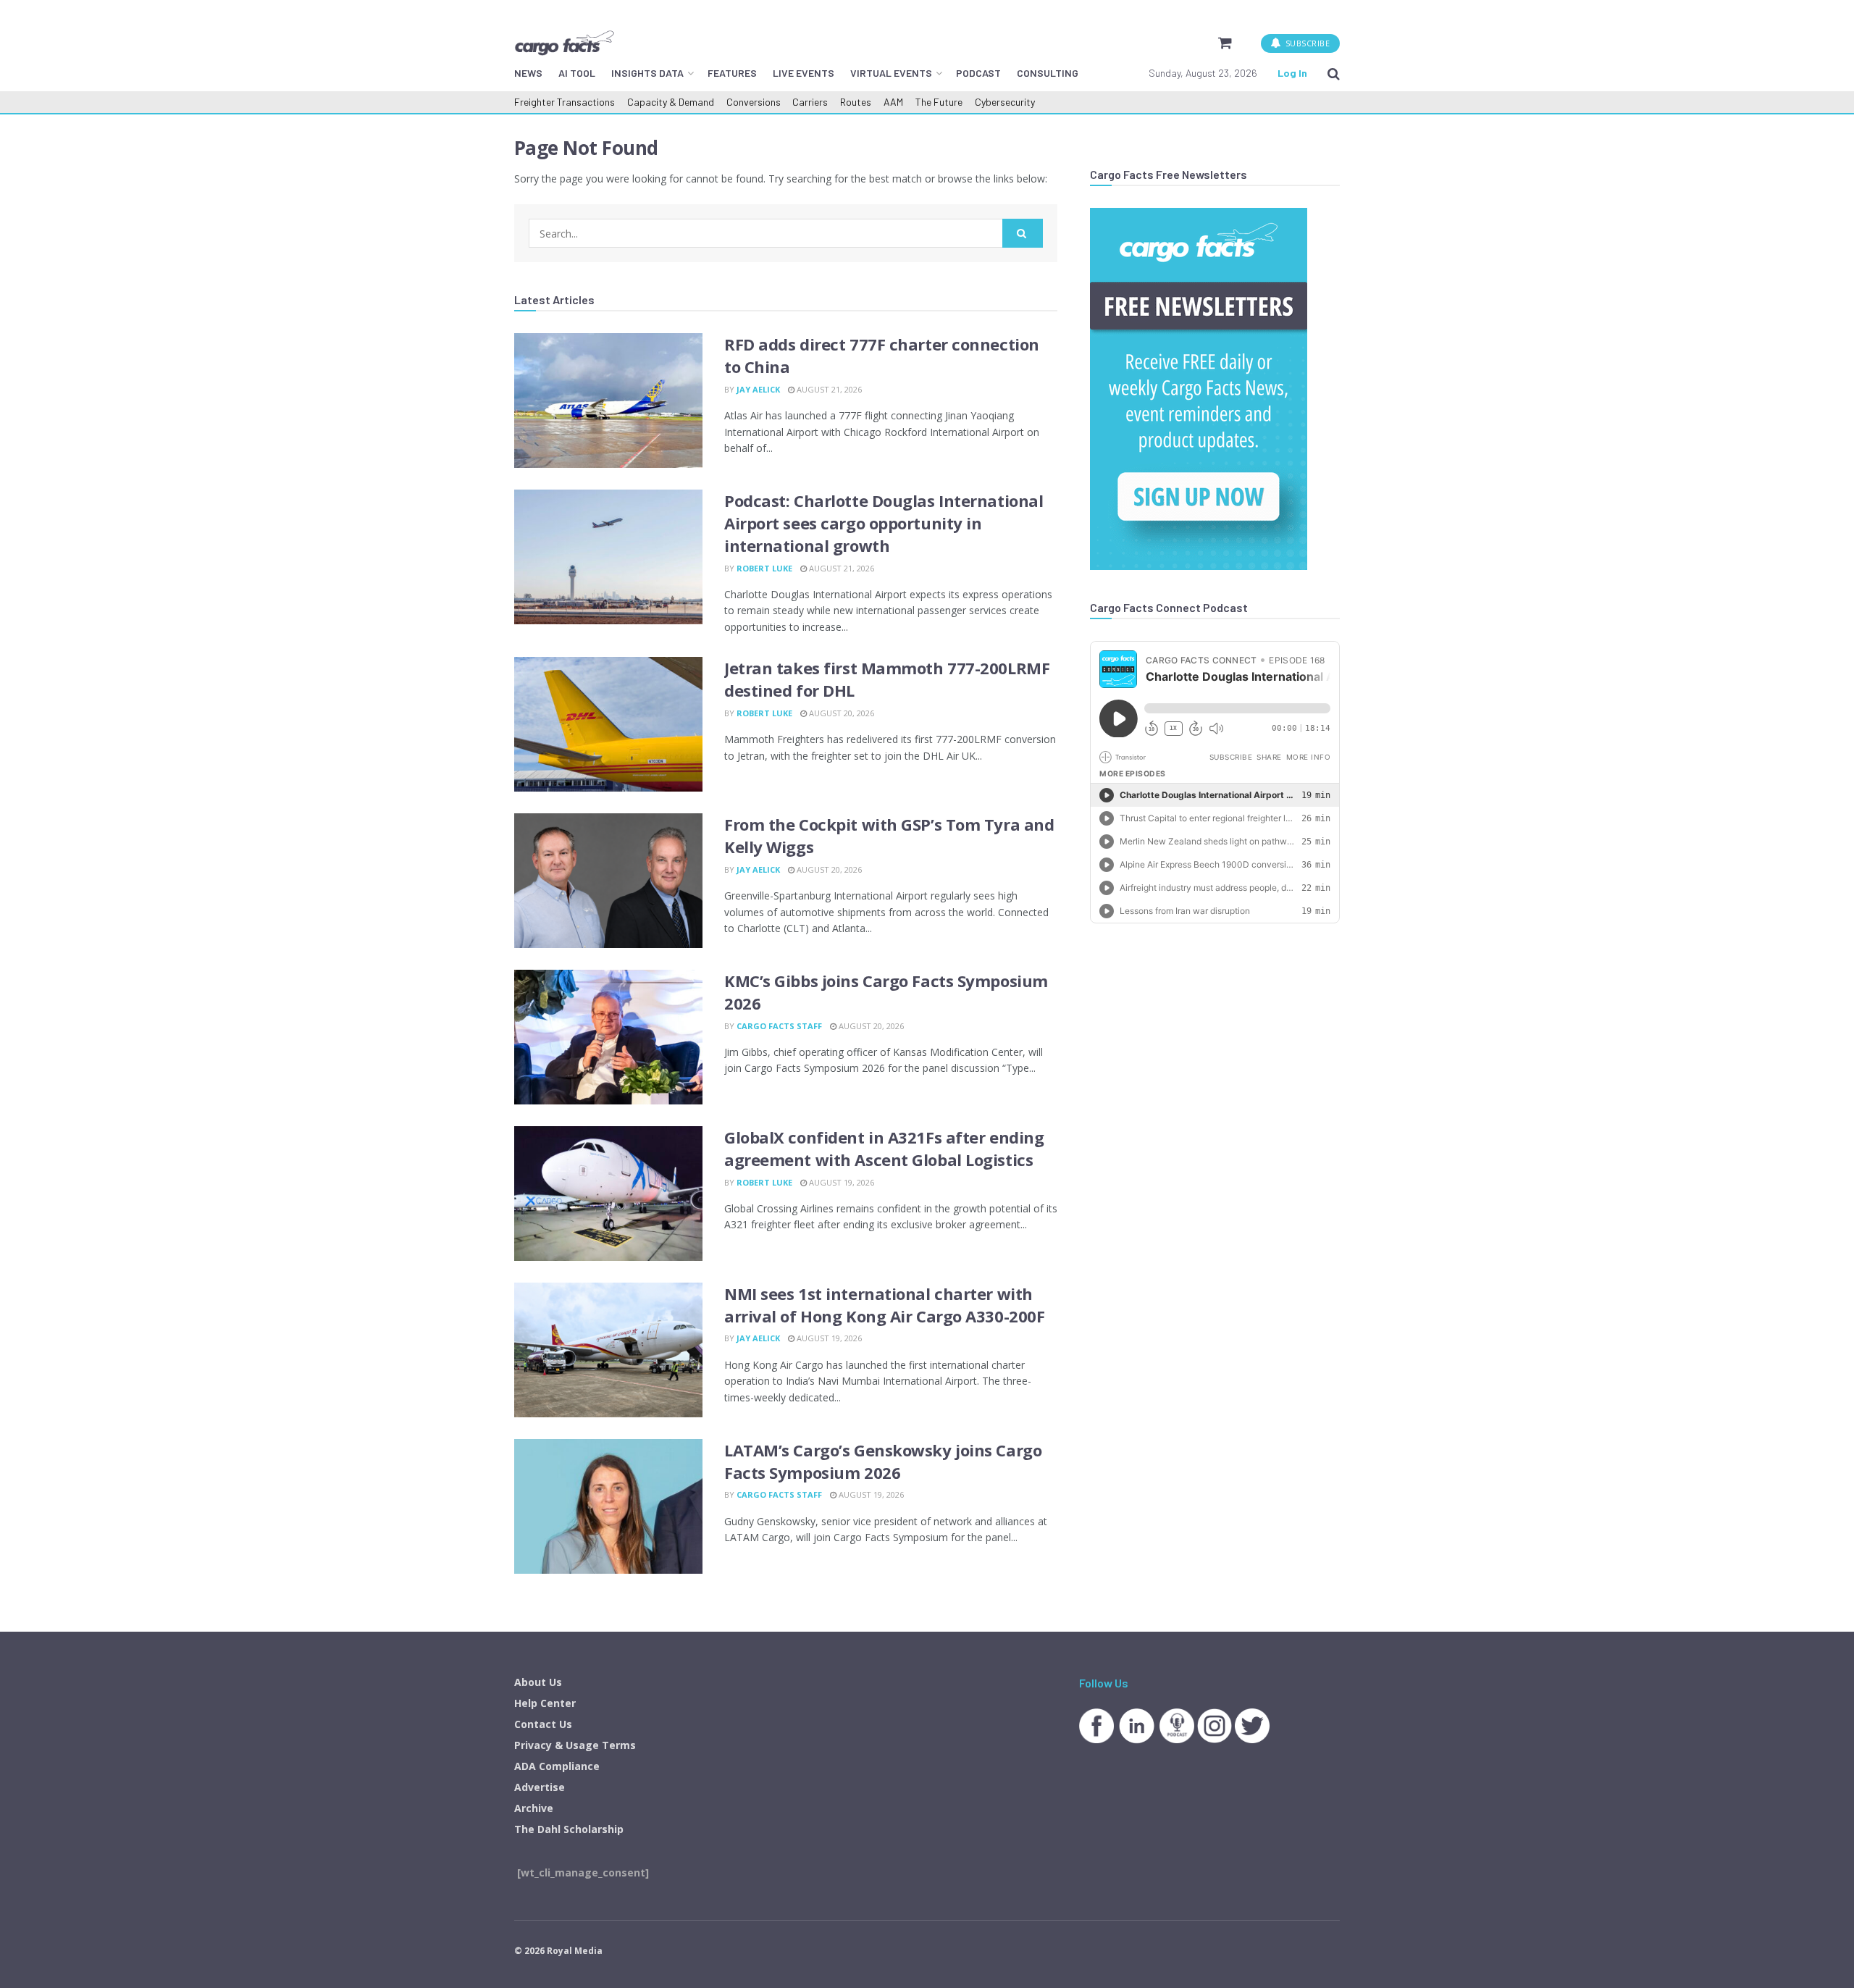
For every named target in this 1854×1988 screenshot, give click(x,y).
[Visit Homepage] (564, 43)
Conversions (754, 102)
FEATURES (732, 73)
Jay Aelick (758, 389)
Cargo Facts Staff (779, 1026)
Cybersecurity (1005, 102)
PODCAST (978, 73)
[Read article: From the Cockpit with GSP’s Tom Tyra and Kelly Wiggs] (608, 881)
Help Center (545, 1703)
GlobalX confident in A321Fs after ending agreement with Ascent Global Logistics (884, 1148)
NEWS (528, 73)
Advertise (540, 1787)
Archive (534, 1808)
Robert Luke (764, 568)
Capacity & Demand (671, 102)
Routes (856, 102)
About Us (538, 1682)
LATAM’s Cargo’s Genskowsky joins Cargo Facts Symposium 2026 (883, 1461)
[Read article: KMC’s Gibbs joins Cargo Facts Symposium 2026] (608, 1037)
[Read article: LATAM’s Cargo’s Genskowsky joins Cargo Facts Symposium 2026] (608, 1506)
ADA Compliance (557, 1766)
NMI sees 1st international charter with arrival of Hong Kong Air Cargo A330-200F (884, 1305)
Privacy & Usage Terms (575, 1745)
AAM (893, 102)
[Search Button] (1334, 73)
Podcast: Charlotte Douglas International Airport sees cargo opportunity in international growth (884, 523)
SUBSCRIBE (1306, 43)
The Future (939, 102)
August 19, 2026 (840, 1182)
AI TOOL (577, 73)
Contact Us (543, 1724)
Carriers (810, 102)
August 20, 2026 (840, 713)
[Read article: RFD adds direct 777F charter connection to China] (608, 400)
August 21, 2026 (828, 389)
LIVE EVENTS (804, 73)
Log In (1292, 73)
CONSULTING (1048, 73)
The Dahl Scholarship (569, 1829)
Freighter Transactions (565, 102)
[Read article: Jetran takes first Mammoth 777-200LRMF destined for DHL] (608, 724)
